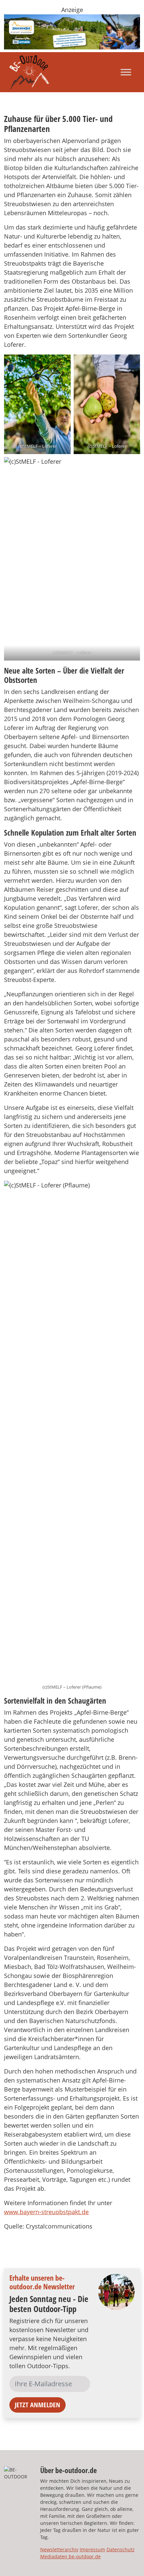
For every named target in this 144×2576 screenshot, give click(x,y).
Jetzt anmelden (38, 2405)
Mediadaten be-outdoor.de (70, 2556)
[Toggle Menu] (126, 72)
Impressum (92, 2549)
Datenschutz (121, 2549)
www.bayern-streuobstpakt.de (46, 2212)
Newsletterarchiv (59, 2549)
